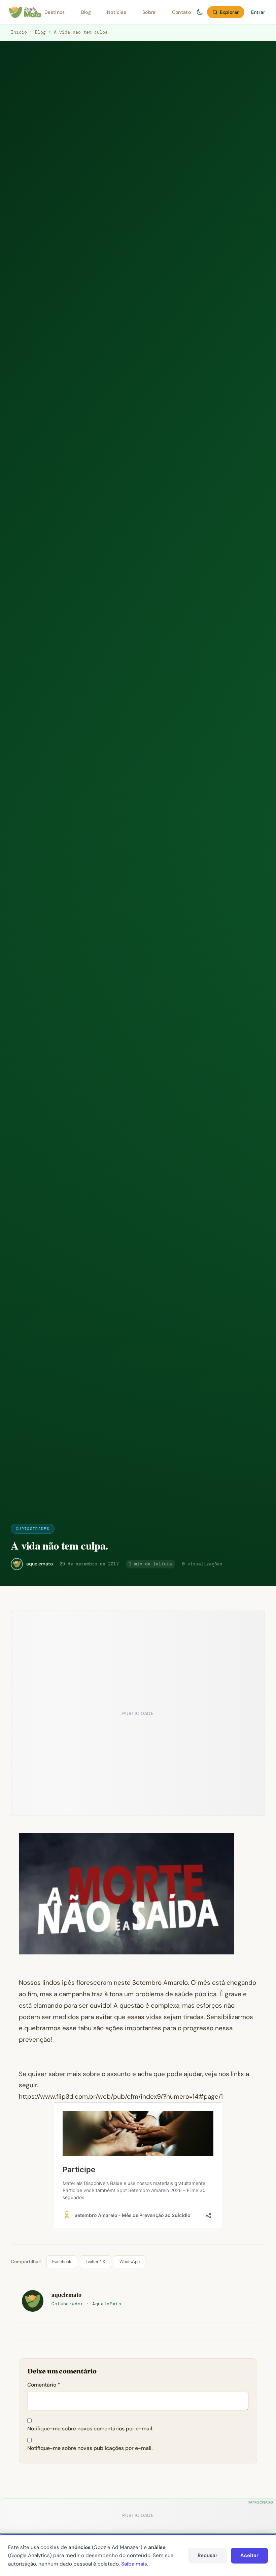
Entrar (258, 12)
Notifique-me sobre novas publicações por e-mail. (90, 2448)
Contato (181, 12)
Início (19, 32)
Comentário (44, 2385)
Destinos (55, 12)
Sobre (149, 12)
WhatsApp (130, 2262)
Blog (86, 12)
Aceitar (249, 2555)
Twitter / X (95, 2262)
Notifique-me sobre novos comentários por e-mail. (90, 2429)
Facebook (62, 2262)
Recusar (208, 2555)
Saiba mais (134, 2564)
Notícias (117, 12)
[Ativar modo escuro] (200, 12)
